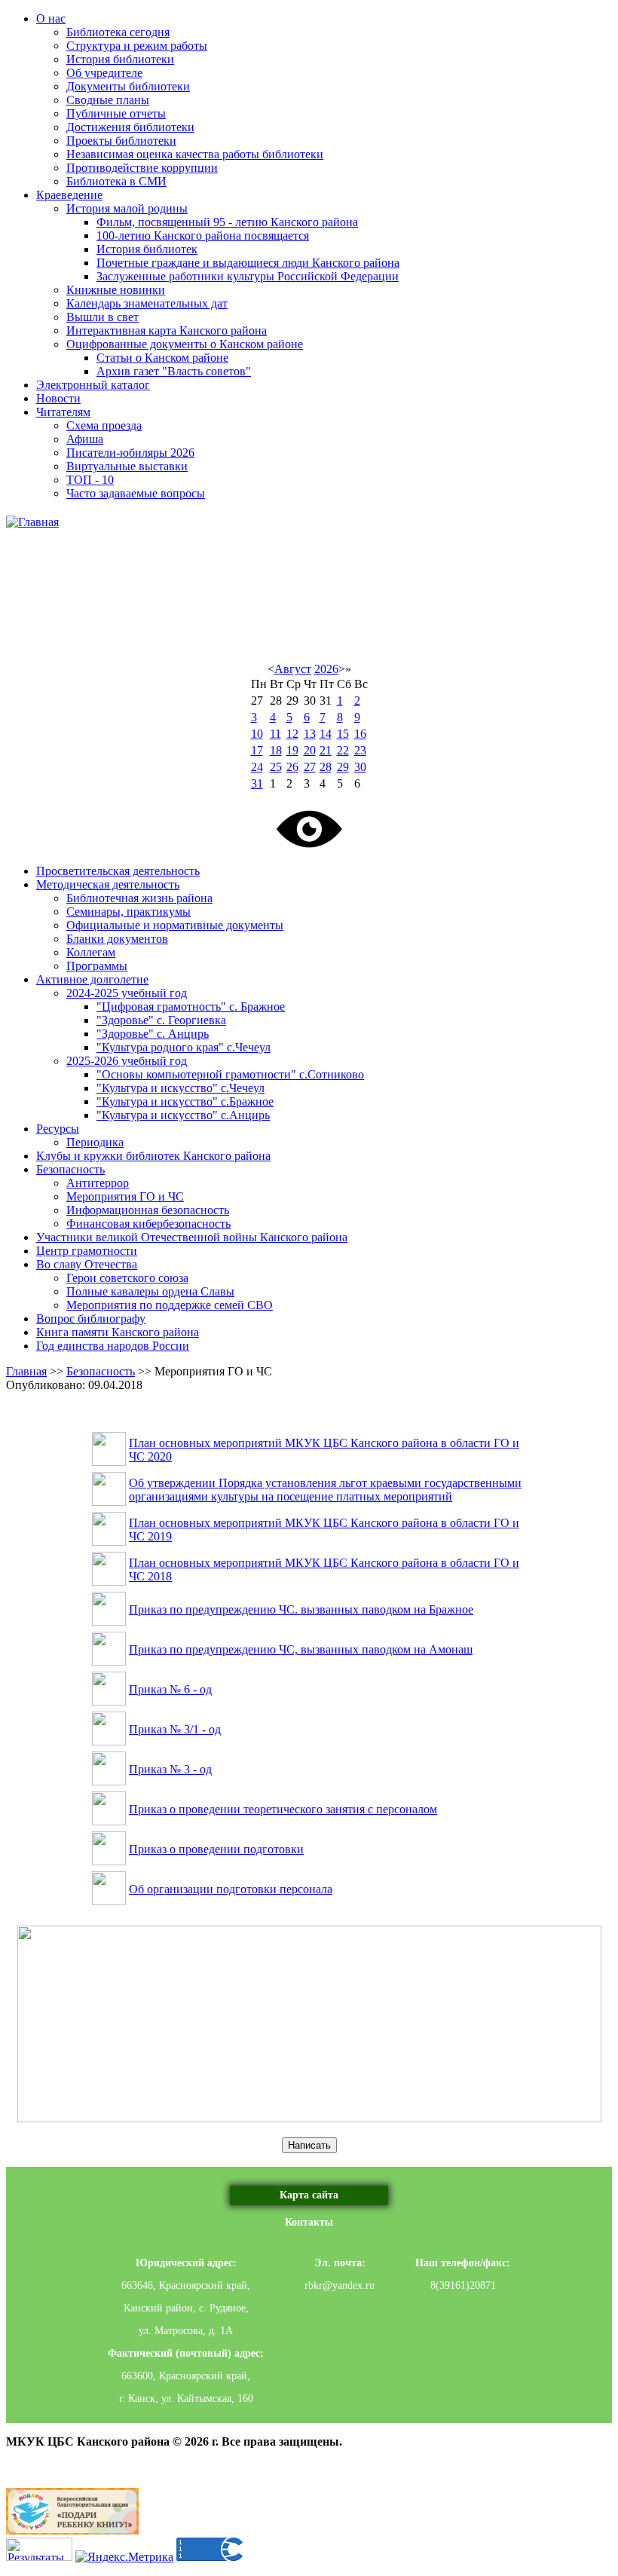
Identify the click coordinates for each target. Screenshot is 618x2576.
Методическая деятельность (108, 884)
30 (360, 767)
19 (292, 750)
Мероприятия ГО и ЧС (125, 1196)
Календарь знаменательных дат (147, 303)
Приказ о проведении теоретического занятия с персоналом (283, 1809)
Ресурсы (58, 1129)
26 (292, 767)
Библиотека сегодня (118, 32)
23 (360, 750)
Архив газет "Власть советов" (174, 371)
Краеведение (69, 195)
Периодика (95, 1142)
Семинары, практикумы (128, 912)
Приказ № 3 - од (170, 1769)
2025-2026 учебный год (127, 1061)
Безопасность (70, 1169)
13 (310, 734)
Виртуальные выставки (127, 466)
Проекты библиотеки (121, 141)
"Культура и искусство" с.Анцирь (183, 1115)
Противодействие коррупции (142, 168)
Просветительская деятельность (118, 871)
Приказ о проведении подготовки (216, 1849)
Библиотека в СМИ (116, 181)
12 (292, 734)
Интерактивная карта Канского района (167, 330)
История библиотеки (120, 59)
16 (360, 734)
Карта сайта (309, 2195)
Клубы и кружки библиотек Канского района (153, 1156)
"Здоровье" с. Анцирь (153, 1034)
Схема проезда (104, 425)
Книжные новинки (116, 290)
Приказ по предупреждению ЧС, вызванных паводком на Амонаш (301, 1649)
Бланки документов (117, 939)
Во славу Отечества (87, 1264)
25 (276, 767)
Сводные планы (108, 100)
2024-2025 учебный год (127, 993)
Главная (26, 1371)
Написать (309, 2145)
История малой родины (127, 208)
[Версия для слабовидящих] (309, 828)
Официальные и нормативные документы (175, 925)
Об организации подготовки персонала (231, 1889)
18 (276, 750)
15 (343, 734)
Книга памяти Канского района (118, 1332)
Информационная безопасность (148, 1210)
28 (326, 767)
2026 (326, 669)
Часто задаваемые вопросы (136, 493)
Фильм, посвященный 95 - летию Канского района (227, 222)
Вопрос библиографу (91, 1319)
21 (326, 750)
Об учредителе (104, 73)
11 (275, 734)
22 (343, 750)
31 (257, 783)
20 (310, 750)
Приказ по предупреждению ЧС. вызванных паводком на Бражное (301, 1609)
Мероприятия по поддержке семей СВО (170, 1305)
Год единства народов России (113, 1346)
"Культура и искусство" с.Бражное (185, 1101)
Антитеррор (98, 1183)
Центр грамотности (87, 1251)
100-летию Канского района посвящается (203, 236)
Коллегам (91, 952)
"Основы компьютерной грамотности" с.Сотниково (230, 1074)
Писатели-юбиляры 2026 (130, 453)
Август (293, 669)
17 (257, 750)
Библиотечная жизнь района (139, 898)
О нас (51, 18)
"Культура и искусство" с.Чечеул (181, 1088)
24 (257, 767)
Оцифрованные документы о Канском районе (185, 344)
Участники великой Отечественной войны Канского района (192, 1237)
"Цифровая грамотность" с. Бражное (191, 1007)
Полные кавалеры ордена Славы (150, 1291)
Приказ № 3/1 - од (175, 1729)
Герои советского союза (127, 1278)
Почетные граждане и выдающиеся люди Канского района (248, 263)
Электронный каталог (93, 385)
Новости (58, 398)
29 (343, 767)
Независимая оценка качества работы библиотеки (195, 154)
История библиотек (147, 249)
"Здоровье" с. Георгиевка (161, 1020)
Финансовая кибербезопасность (148, 1224)
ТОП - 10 (90, 480)
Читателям (63, 412)
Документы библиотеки (128, 86)
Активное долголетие (92, 979)
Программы (97, 966)
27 (310, 767)
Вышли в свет (102, 317)
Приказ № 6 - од (170, 1689)
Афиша (85, 439)
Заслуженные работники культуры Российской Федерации (248, 276)
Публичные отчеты (116, 113)
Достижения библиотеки (130, 127)
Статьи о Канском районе (162, 358)
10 (257, 734)
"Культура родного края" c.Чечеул (184, 1047)
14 (326, 734)
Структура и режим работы (137, 46)
